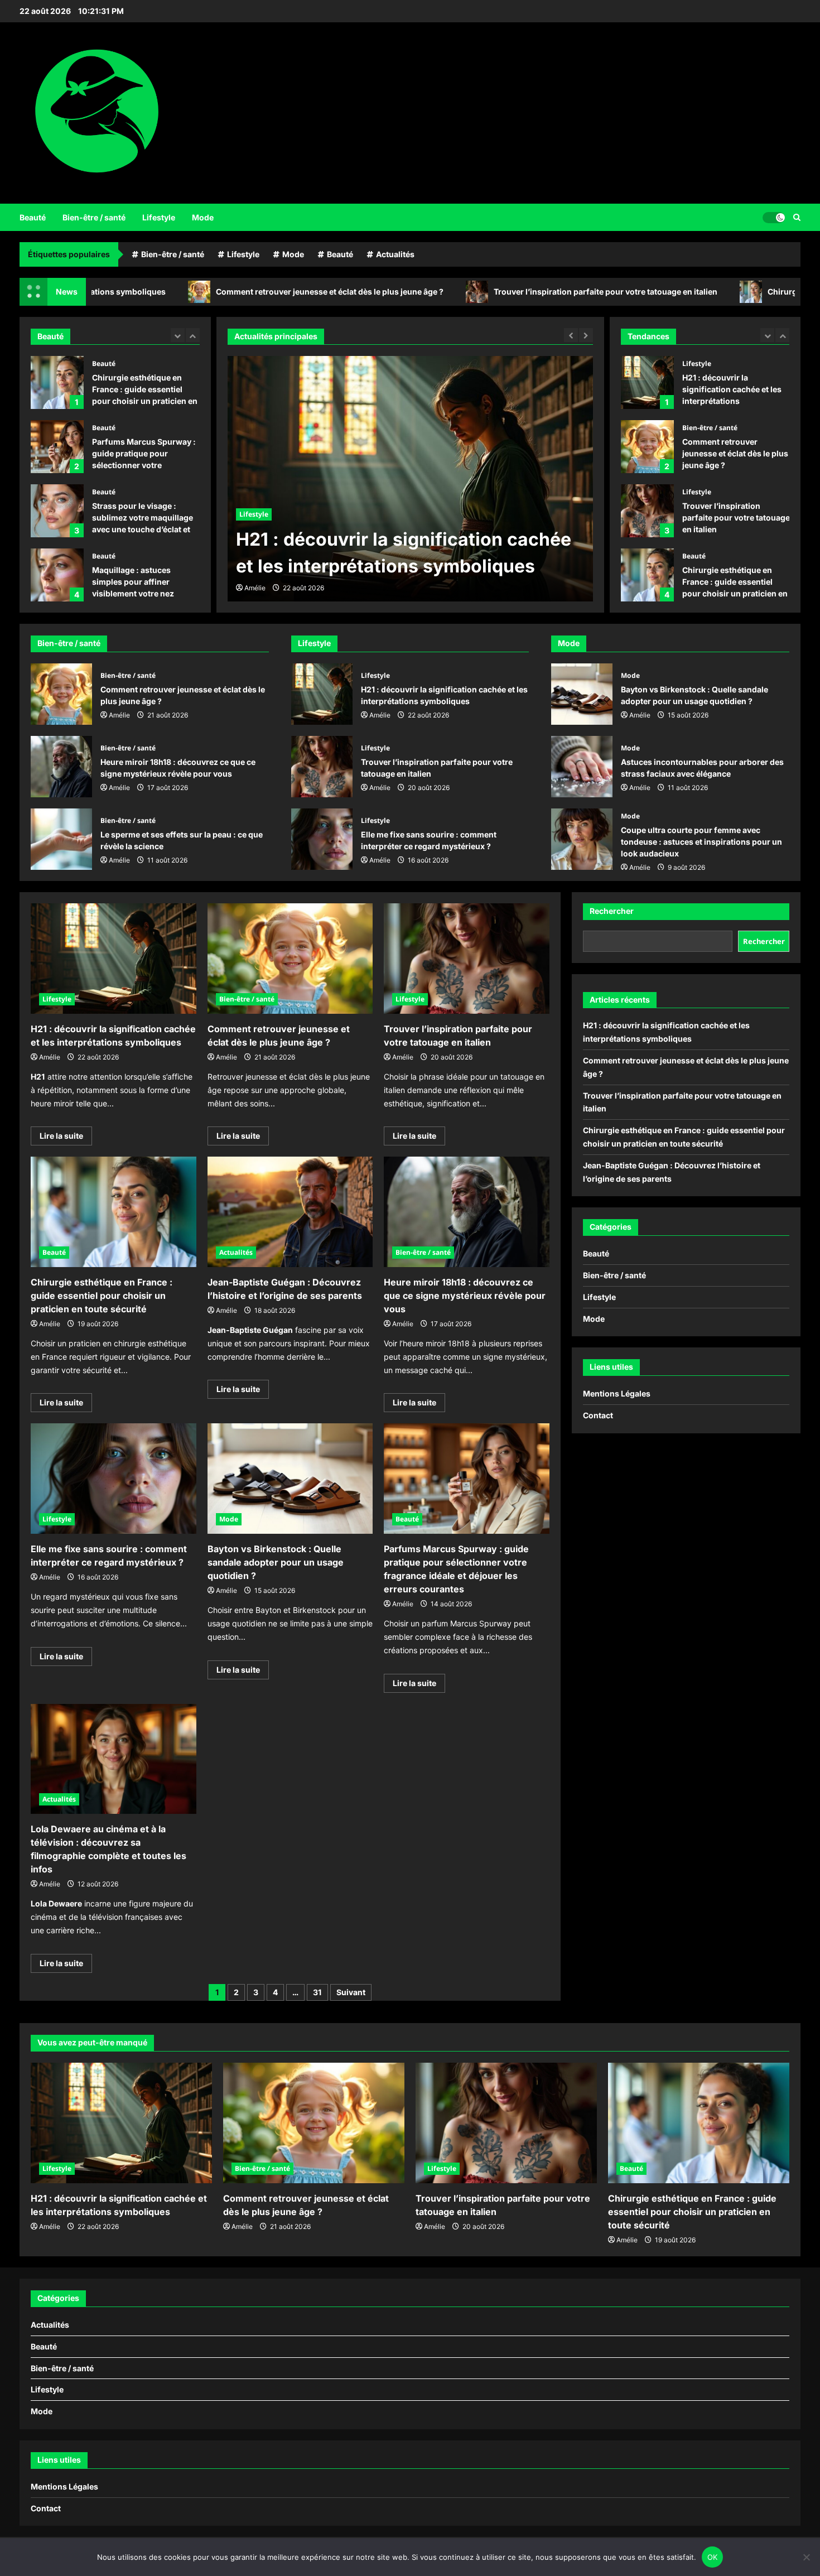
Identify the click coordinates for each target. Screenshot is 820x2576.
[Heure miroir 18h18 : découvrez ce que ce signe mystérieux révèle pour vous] (467, 1212)
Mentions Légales (617, 1393)
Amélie (255, 588)
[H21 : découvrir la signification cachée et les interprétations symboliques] (114, 959)
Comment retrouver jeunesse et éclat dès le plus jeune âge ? (210, 292)
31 (317, 1992)
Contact (598, 1415)
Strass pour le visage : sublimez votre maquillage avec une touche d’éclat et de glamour (57, 511)
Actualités (395, 254)
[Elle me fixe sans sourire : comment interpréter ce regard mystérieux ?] (114, 1479)
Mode (203, 217)
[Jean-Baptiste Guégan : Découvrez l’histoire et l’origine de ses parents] (290, 1212)
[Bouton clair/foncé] (774, 217)
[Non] (806, 2557)
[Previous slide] (178, 335)
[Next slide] (193, 335)
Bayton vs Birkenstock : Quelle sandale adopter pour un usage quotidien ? (582, 694)
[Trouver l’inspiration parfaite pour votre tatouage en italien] (467, 959)
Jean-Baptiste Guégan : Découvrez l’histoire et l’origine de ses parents (647, 575)
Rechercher (612, 911)
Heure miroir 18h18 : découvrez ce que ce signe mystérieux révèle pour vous (61, 767)
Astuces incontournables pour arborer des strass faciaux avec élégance (582, 767)
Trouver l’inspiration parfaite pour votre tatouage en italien (486, 292)
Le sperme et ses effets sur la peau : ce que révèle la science (61, 839)
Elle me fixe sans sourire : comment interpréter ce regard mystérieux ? (322, 839)
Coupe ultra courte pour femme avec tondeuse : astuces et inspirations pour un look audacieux (582, 839)
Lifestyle (159, 217)
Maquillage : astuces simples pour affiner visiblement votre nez (57, 575)
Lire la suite (66, 1138)
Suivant (351, 1992)
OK (713, 2557)
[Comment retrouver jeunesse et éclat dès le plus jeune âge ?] (410, 479)
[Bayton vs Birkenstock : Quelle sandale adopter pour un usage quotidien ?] (290, 1479)
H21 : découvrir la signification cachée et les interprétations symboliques (322, 694)
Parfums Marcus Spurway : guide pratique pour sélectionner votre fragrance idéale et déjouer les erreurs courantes (57, 447)
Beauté (33, 217)
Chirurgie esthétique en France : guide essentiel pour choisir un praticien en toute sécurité (57, 382)
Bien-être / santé (94, 217)
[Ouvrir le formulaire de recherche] (797, 217)
